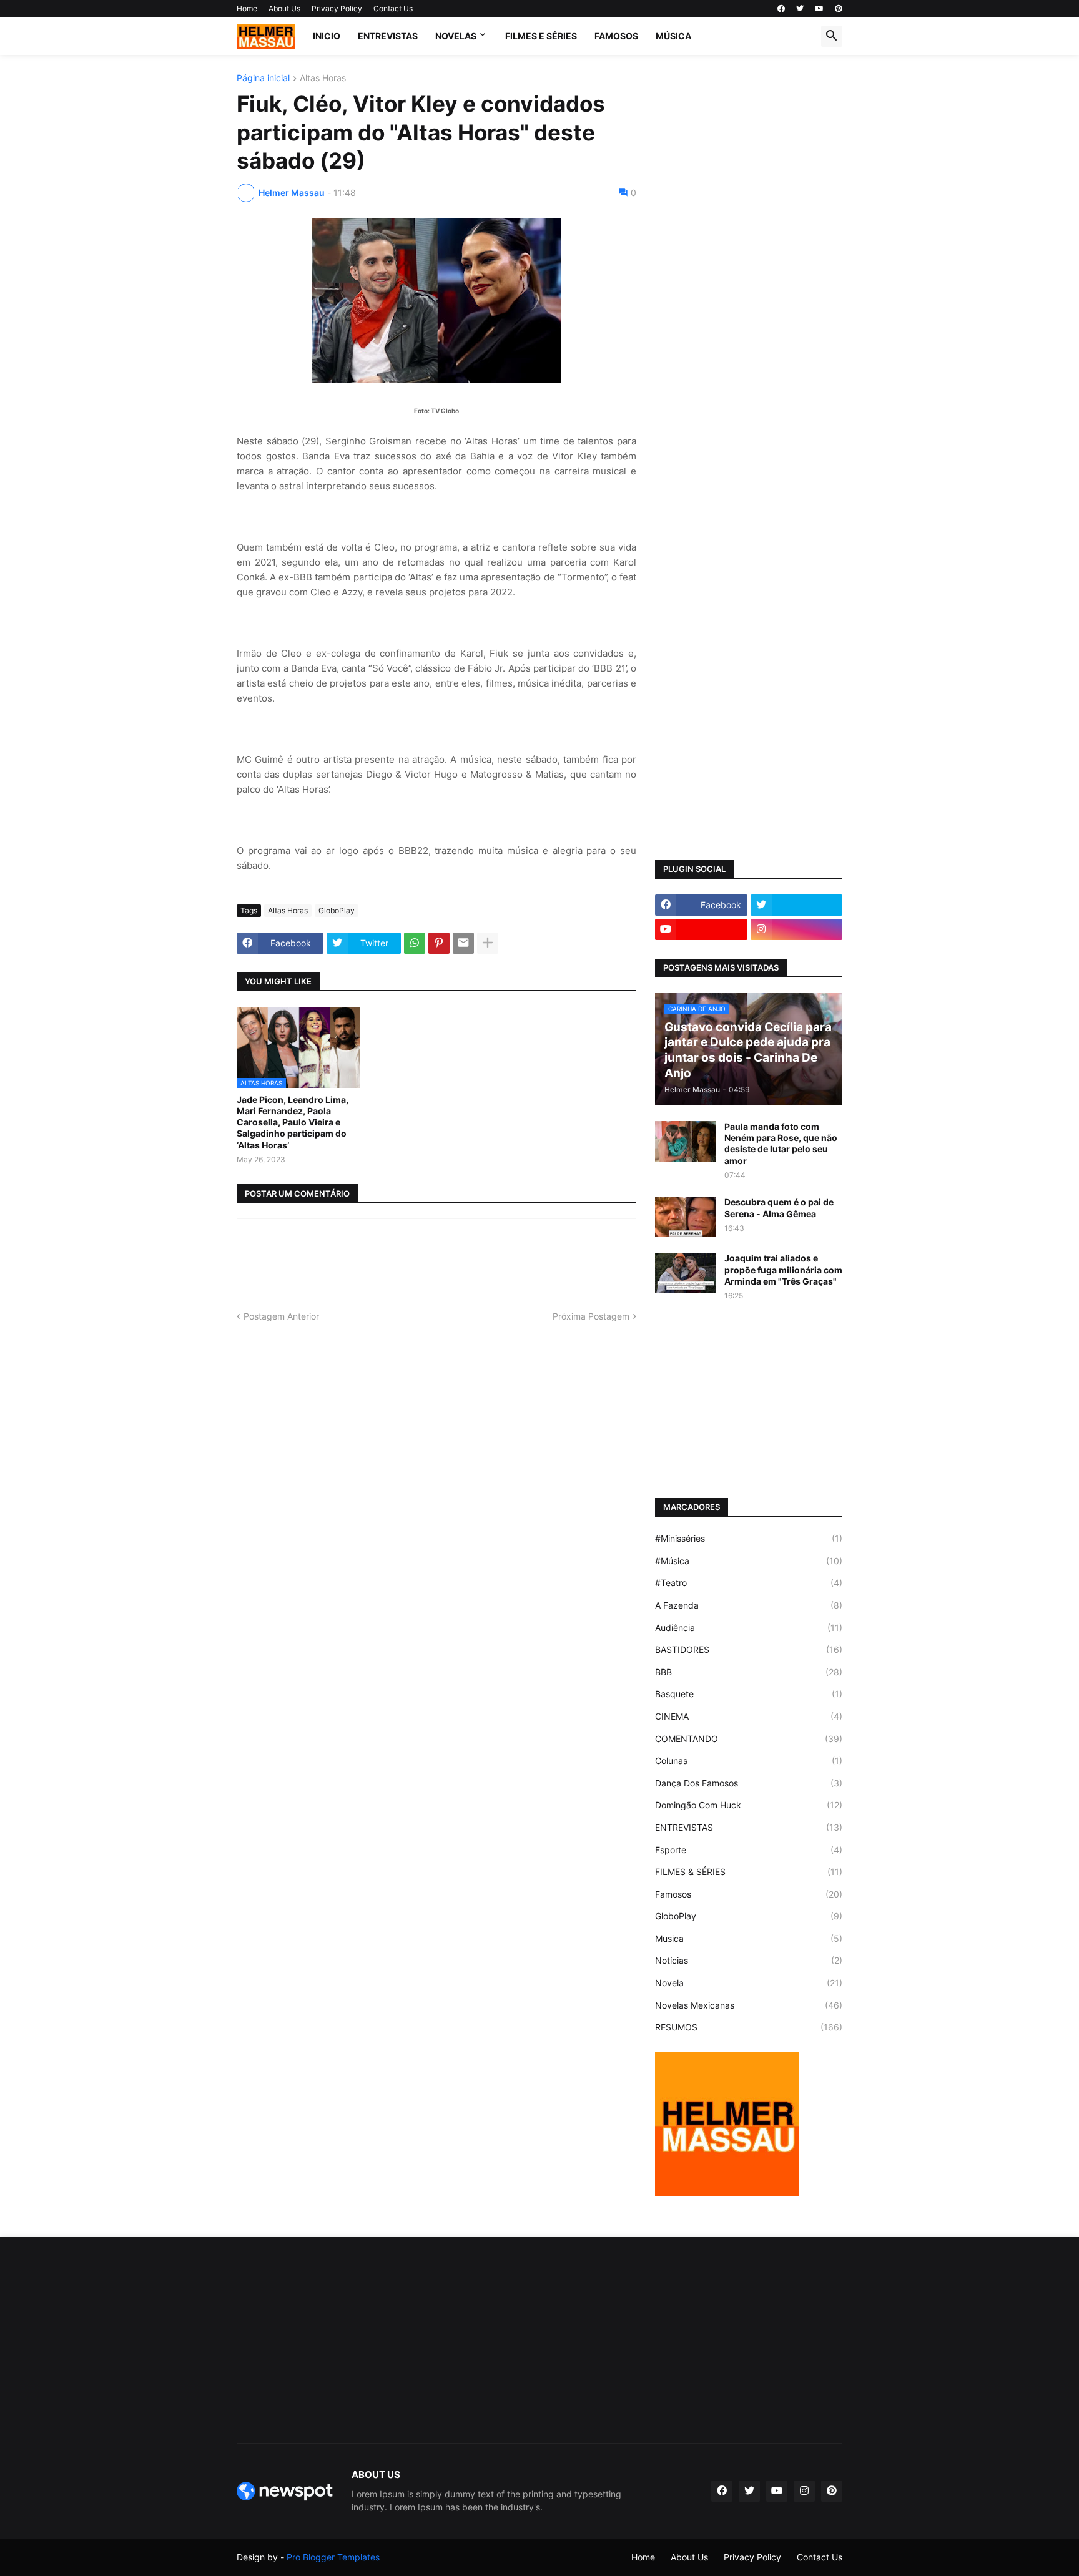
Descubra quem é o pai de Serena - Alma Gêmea (779, 1207)
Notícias (749, 1960)
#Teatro (749, 1583)
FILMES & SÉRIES (749, 1872)
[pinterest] (839, 9)
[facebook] (781, 9)
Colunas (749, 1761)
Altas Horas (323, 78)
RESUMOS (749, 2027)
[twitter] (800, 9)
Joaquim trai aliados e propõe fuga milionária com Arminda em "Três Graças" (783, 1269)
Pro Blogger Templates (333, 2557)
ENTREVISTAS (388, 36)
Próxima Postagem (591, 1316)
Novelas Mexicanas (749, 2005)
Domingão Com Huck (749, 1805)
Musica (749, 1938)
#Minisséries (749, 1538)
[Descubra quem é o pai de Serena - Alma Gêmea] (686, 1217)
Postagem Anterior (281, 1316)
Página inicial (263, 78)
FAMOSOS (616, 36)
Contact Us (393, 8)
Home (247, 8)
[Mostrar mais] (488, 943)
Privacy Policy (337, 8)
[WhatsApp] (415, 943)
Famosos (749, 1894)
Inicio (327, 36)
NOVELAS (456, 36)
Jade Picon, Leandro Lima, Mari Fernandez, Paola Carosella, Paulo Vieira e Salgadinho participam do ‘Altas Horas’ (293, 1122)
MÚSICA (673, 36)
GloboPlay (337, 910)
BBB (749, 1672)
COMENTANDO (749, 1739)
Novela (749, 1983)
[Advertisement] (749, 261)
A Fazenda (749, 1605)
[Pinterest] (439, 943)
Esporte (749, 1850)
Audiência (749, 1628)
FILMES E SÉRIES (541, 36)
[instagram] (797, 929)
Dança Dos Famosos (749, 1783)
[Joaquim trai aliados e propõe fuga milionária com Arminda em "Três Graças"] (686, 1273)
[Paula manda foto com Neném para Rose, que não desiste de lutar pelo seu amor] (686, 1141)
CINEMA (749, 1716)
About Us (284, 8)
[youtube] (819, 9)
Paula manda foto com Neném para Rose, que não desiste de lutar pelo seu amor (781, 1144)
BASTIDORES (749, 1649)
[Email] (463, 943)
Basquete (749, 1694)
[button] (832, 36)
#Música (749, 1561)
